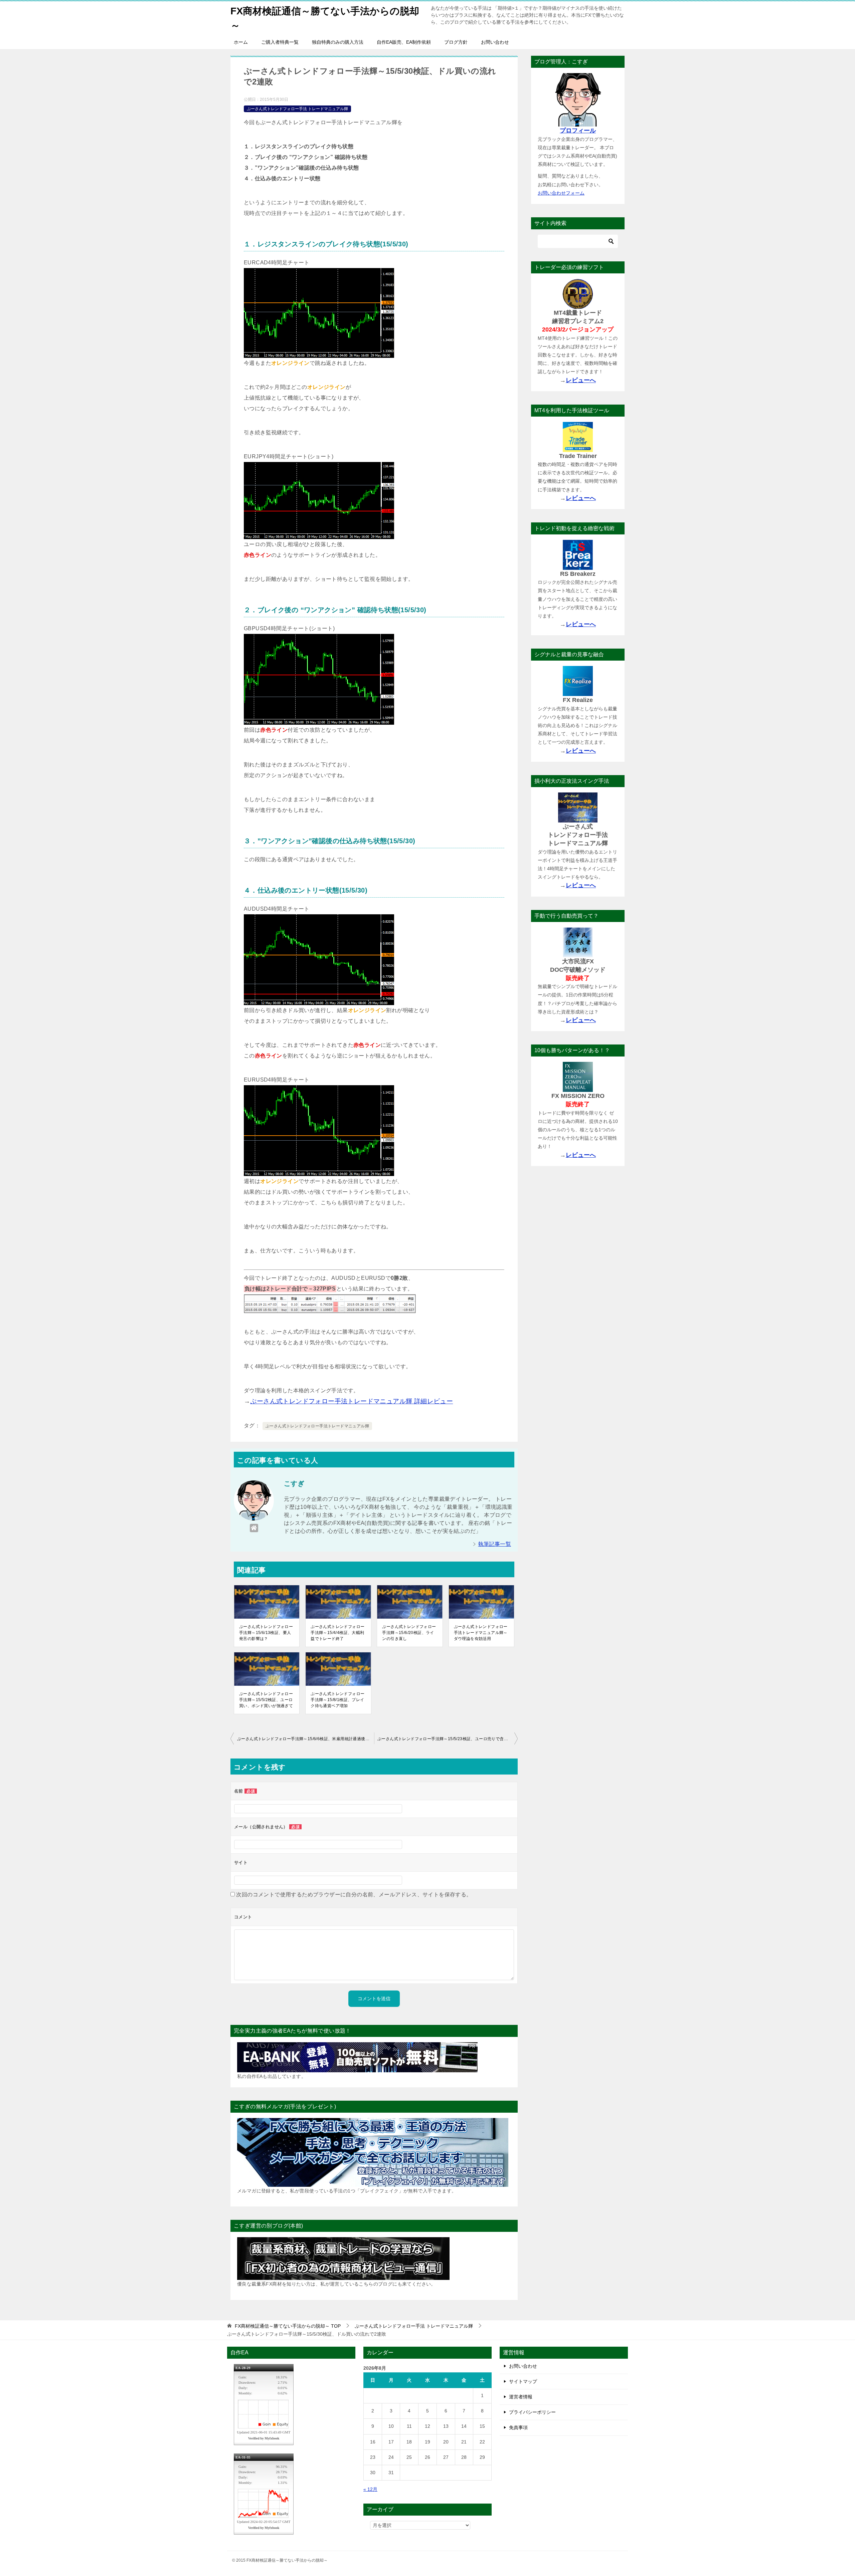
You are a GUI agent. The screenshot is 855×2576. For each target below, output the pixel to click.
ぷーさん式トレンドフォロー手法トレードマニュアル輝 (317, 1426)
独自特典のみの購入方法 (338, 42)
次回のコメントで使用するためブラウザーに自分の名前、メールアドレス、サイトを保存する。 (354, 1895)
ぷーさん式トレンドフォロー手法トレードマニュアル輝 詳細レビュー (352, 1401)
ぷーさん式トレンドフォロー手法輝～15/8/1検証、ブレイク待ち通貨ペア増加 (337, 1700)
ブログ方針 (456, 42)
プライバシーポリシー (532, 2412)
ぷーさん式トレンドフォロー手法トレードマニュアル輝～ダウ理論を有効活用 (481, 1633)
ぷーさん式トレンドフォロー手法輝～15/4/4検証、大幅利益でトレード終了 (337, 1633)
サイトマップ (523, 2381)
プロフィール (578, 131)
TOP (288, 2326)
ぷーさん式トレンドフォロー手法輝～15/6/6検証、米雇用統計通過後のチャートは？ (306, 1739)
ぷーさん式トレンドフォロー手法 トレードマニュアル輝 (297, 109)
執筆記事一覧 (495, 1544)
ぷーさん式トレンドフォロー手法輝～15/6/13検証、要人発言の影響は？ (266, 1633)
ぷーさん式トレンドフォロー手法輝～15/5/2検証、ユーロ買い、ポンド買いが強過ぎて (266, 1700)
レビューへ (581, 380)
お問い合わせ (495, 42)
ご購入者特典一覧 (280, 42)
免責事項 (518, 2427)
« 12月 (370, 2489)
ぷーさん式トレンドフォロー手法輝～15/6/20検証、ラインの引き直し (409, 1633)
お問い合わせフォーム (561, 193)
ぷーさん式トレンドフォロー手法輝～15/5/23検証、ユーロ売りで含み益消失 (448, 1739)
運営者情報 (521, 2397)
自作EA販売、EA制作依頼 (404, 42)
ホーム (241, 42)
